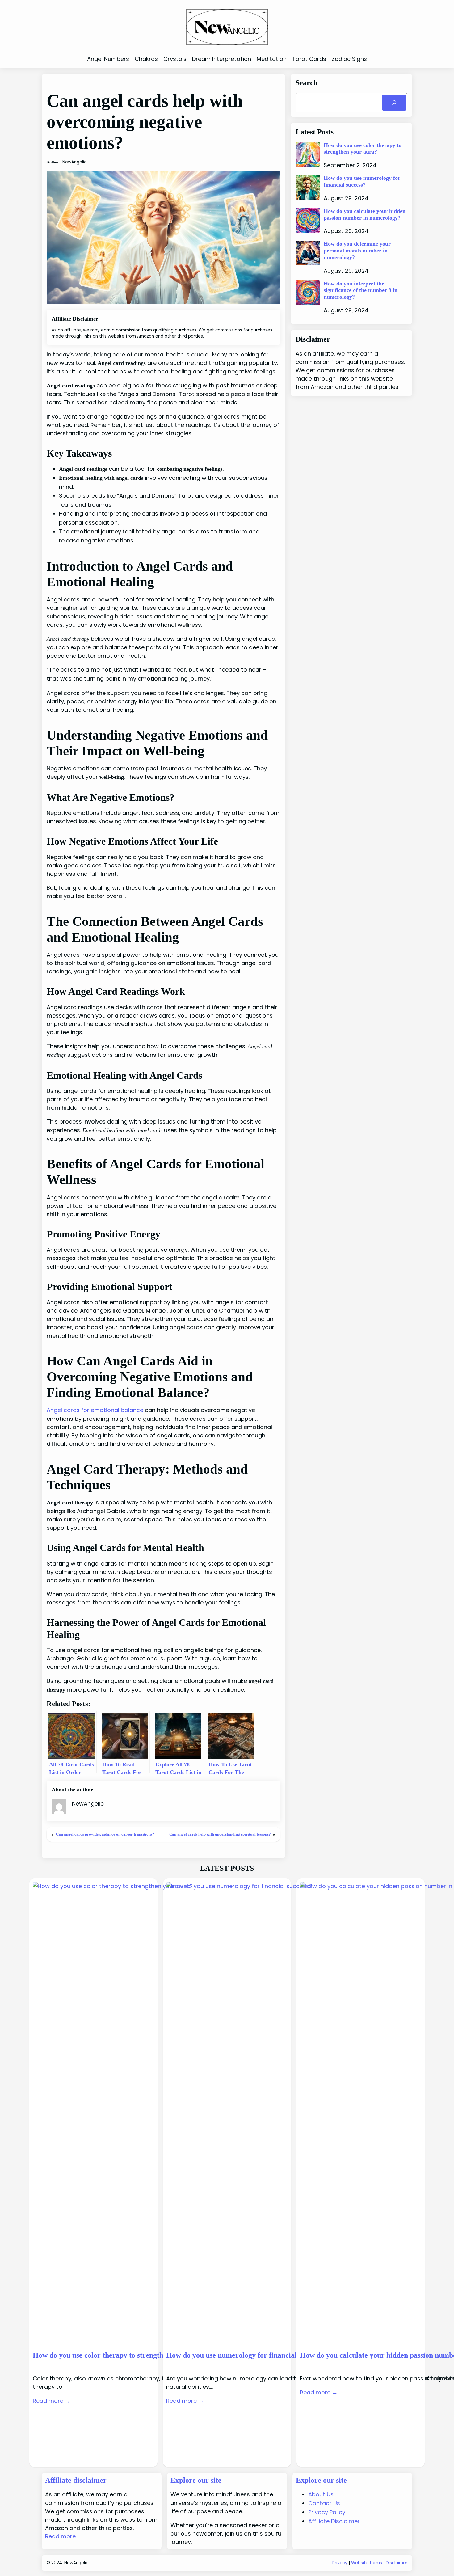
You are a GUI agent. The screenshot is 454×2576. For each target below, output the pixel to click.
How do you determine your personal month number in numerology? (357, 250)
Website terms (367, 2563)
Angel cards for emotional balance (95, 1410)
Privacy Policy (327, 2512)
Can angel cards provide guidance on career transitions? (105, 1834)
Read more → (52, 2401)
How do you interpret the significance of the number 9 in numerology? (361, 290)
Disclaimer (397, 2563)
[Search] (394, 103)
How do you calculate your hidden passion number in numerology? (365, 214)
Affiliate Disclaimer (334, 2521)
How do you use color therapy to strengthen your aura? (363, 149)
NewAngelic (76, 2563)
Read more (60, 2536)
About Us (321, 2494)
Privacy (340, 2563)
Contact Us (324, 2503)
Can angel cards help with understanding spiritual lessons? (220, 1834)
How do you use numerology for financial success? (362, 181)
